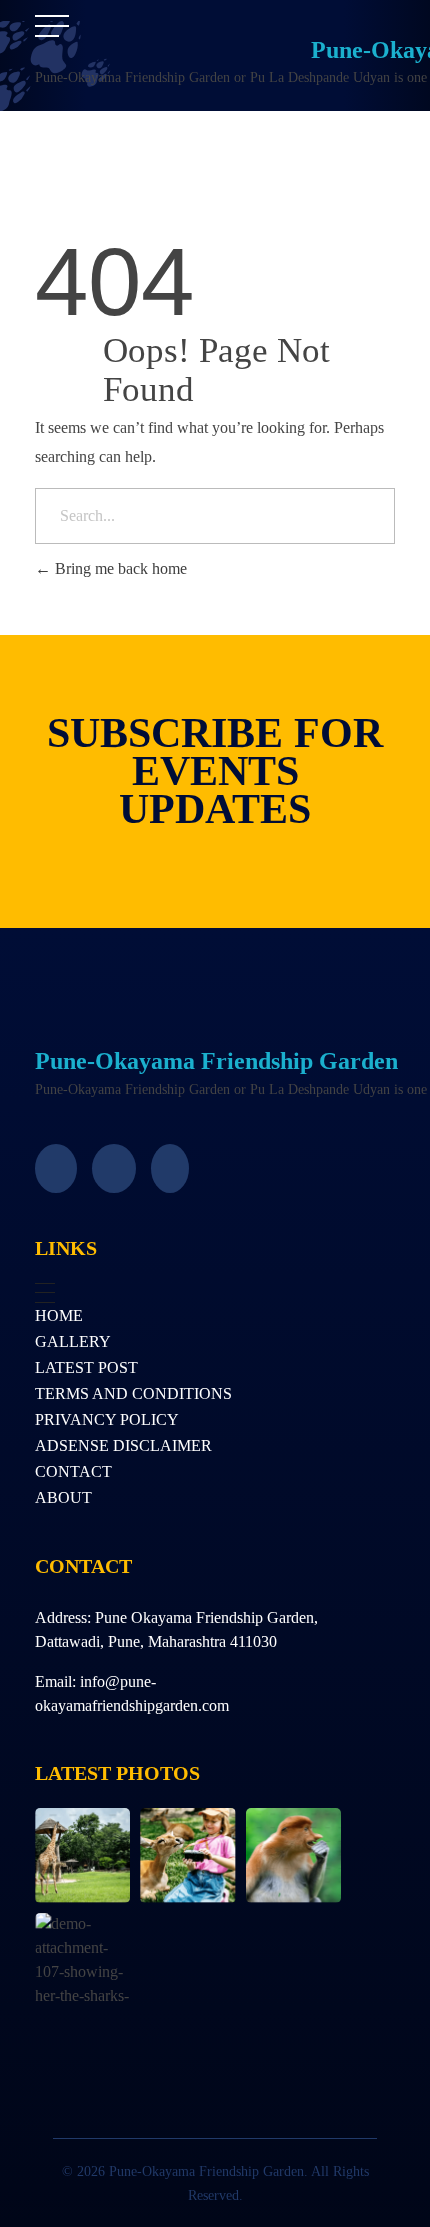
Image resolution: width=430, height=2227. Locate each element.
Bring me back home (119, 568)
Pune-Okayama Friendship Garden (216, 1061)
